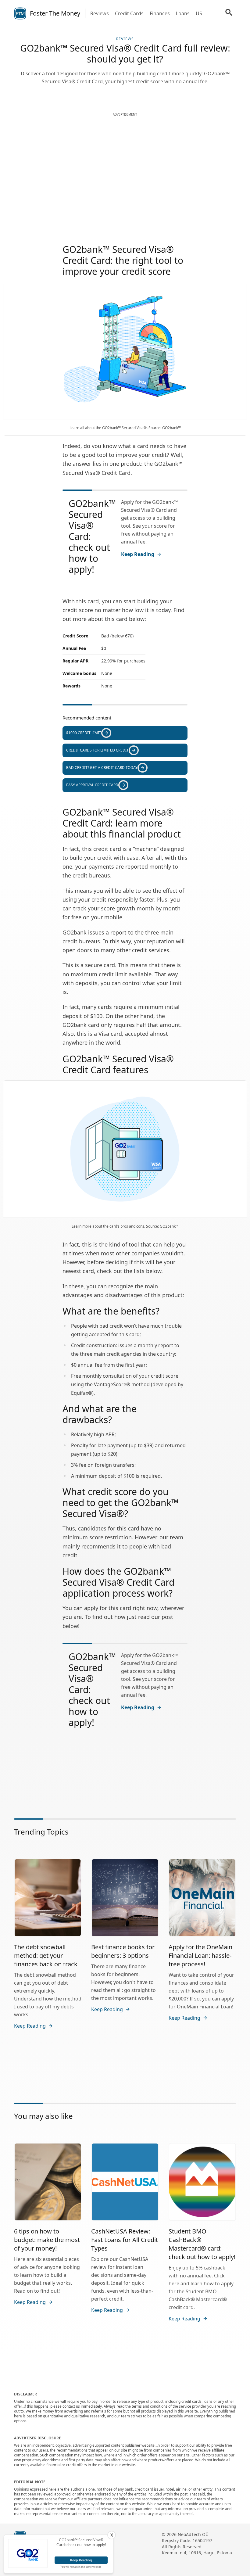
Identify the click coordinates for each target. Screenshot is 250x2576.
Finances (160, 13)
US (199, 13)
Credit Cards (129, 13)
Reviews (100, 13)
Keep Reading (138, 554)
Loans (183, 13)
